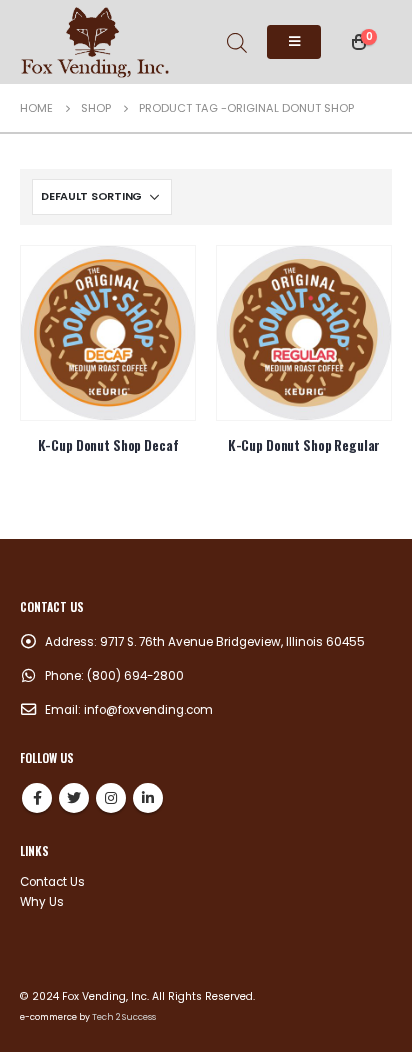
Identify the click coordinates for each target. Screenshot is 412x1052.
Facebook (37, 798)
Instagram (111, 798)
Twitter (74, 798)
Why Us (42, 902)
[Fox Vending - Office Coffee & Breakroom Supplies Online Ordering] (95, 42)
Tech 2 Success (124, 1017)
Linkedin (148, 798)
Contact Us (52, 882)
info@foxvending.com (148, 710)
